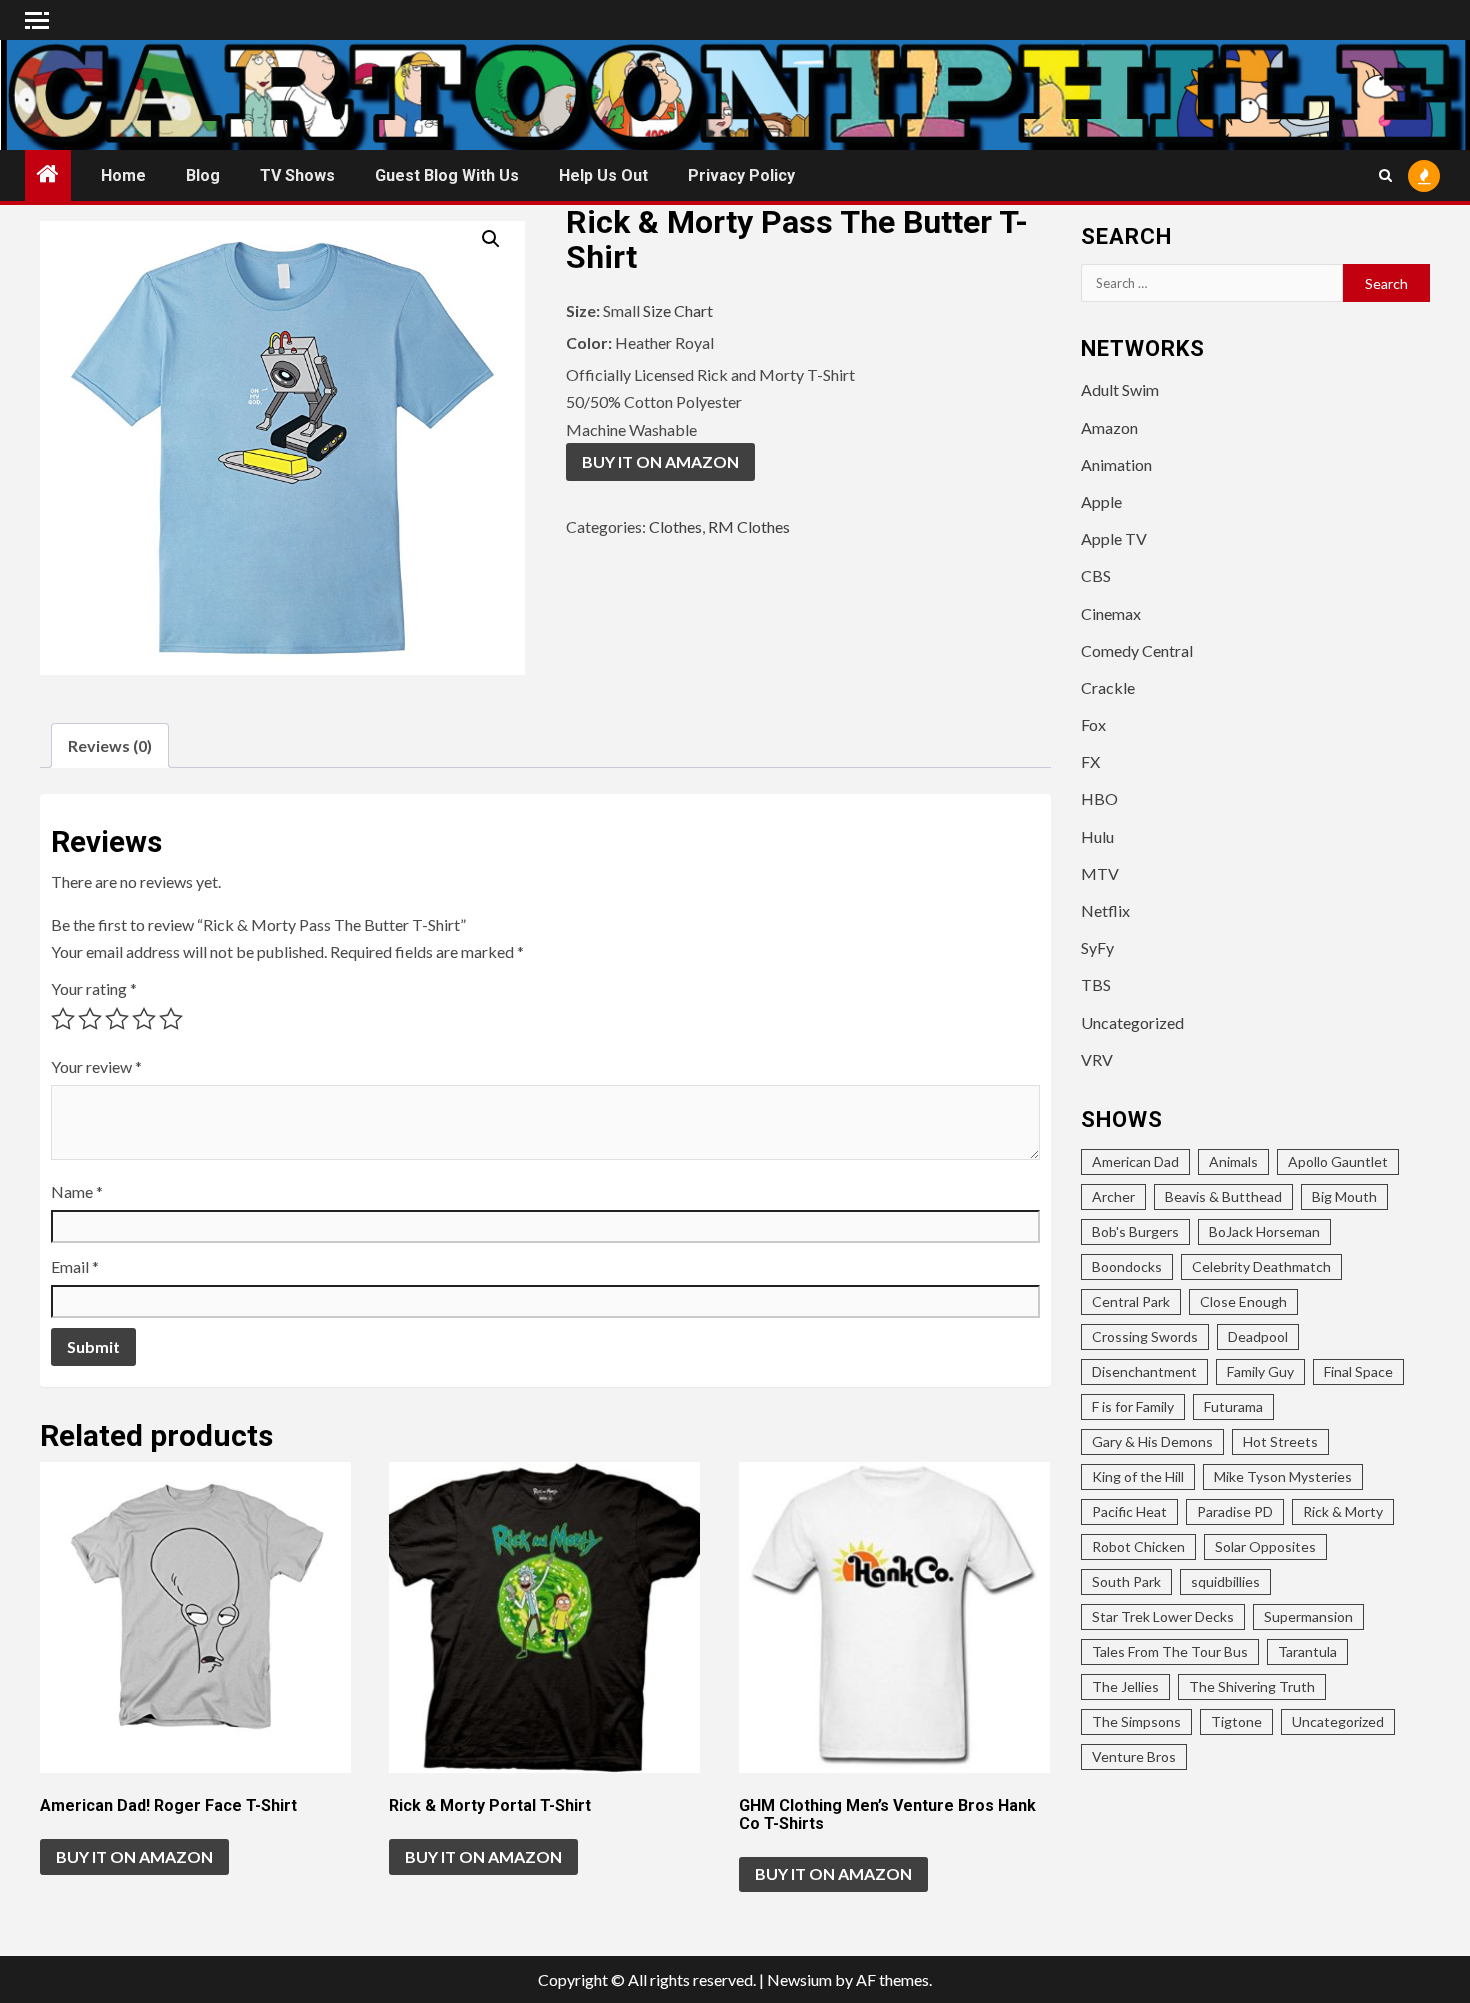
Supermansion (1308, 1616)
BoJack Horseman (1264, 1231)
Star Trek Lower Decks (1163, 1616)
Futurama (1233, 1406)
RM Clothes (749, 526)
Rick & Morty (1343, 1511)
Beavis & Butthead (1223, 1196)
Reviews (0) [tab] (110, 745)
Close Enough (1243, 1301)
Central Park (1131, 1301)
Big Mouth (1344, 1196)
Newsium (799, 1979)
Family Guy (1260, 1371)
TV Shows (297, 175)
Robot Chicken (1138, 1546)
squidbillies (1225, 1581)
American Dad (1135, 1161)
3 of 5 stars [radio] (117, 1019)
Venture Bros (1134, 1756)
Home (123, 175)
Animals (1233, 1161)
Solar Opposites (1265, 1546)
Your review (96, 1066)
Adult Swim (1120, 389)
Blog (203, 175)
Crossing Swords (1145, 1336)
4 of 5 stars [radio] (144, 1019)
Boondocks (1127, 1266)
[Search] (1385, 175)
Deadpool (1258, 1336)
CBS (1096, 575)
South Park (1126, 1581)
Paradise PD (1235, 1511)
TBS (1096, 984)
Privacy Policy (741, 175)
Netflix (1105, 910)
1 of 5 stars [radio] (63, 1019)
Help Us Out (603, 175)
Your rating (94, 988)
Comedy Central (1137, 650)
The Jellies (1125, 1686)
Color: (590, 342)
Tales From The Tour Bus (1170, 1651)
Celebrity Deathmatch (1261, 1266)
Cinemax (1111, 613)
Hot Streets (1280, 1441)
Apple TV (1114, 538)
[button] (491, 239)
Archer (1113, 1196)
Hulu (1097, 836)
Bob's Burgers (1135, 1231)
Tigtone (1236, 1721)
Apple (1101, 501)
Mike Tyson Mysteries (1283, 1476)
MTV (1100, 873)
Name (77, 1191)
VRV (1097, 1059)
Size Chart (678, 310)
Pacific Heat (1129, 1511)
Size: (584, 310)
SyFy (1097, 947)
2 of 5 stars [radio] (90, 1019)
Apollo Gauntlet (1338, 1161)
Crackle (1108, 687)
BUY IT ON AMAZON (660, 461)
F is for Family (1133, 1406)
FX (1090, 761)
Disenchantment (1144, 1371)
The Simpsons (1136, 1721)
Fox (1093, 724)
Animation (1116, 464)
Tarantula (1307, 1651)
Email (75, 1266)
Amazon (1109, 427)
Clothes (675, 526)
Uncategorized (1132, 1022)
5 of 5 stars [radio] (171, 1019)
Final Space (1358, 1371)
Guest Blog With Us (447, 175)
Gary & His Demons (1152, 1441)
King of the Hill (1138, 1476)
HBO (1099, 798)
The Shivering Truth (1252, 1686)
